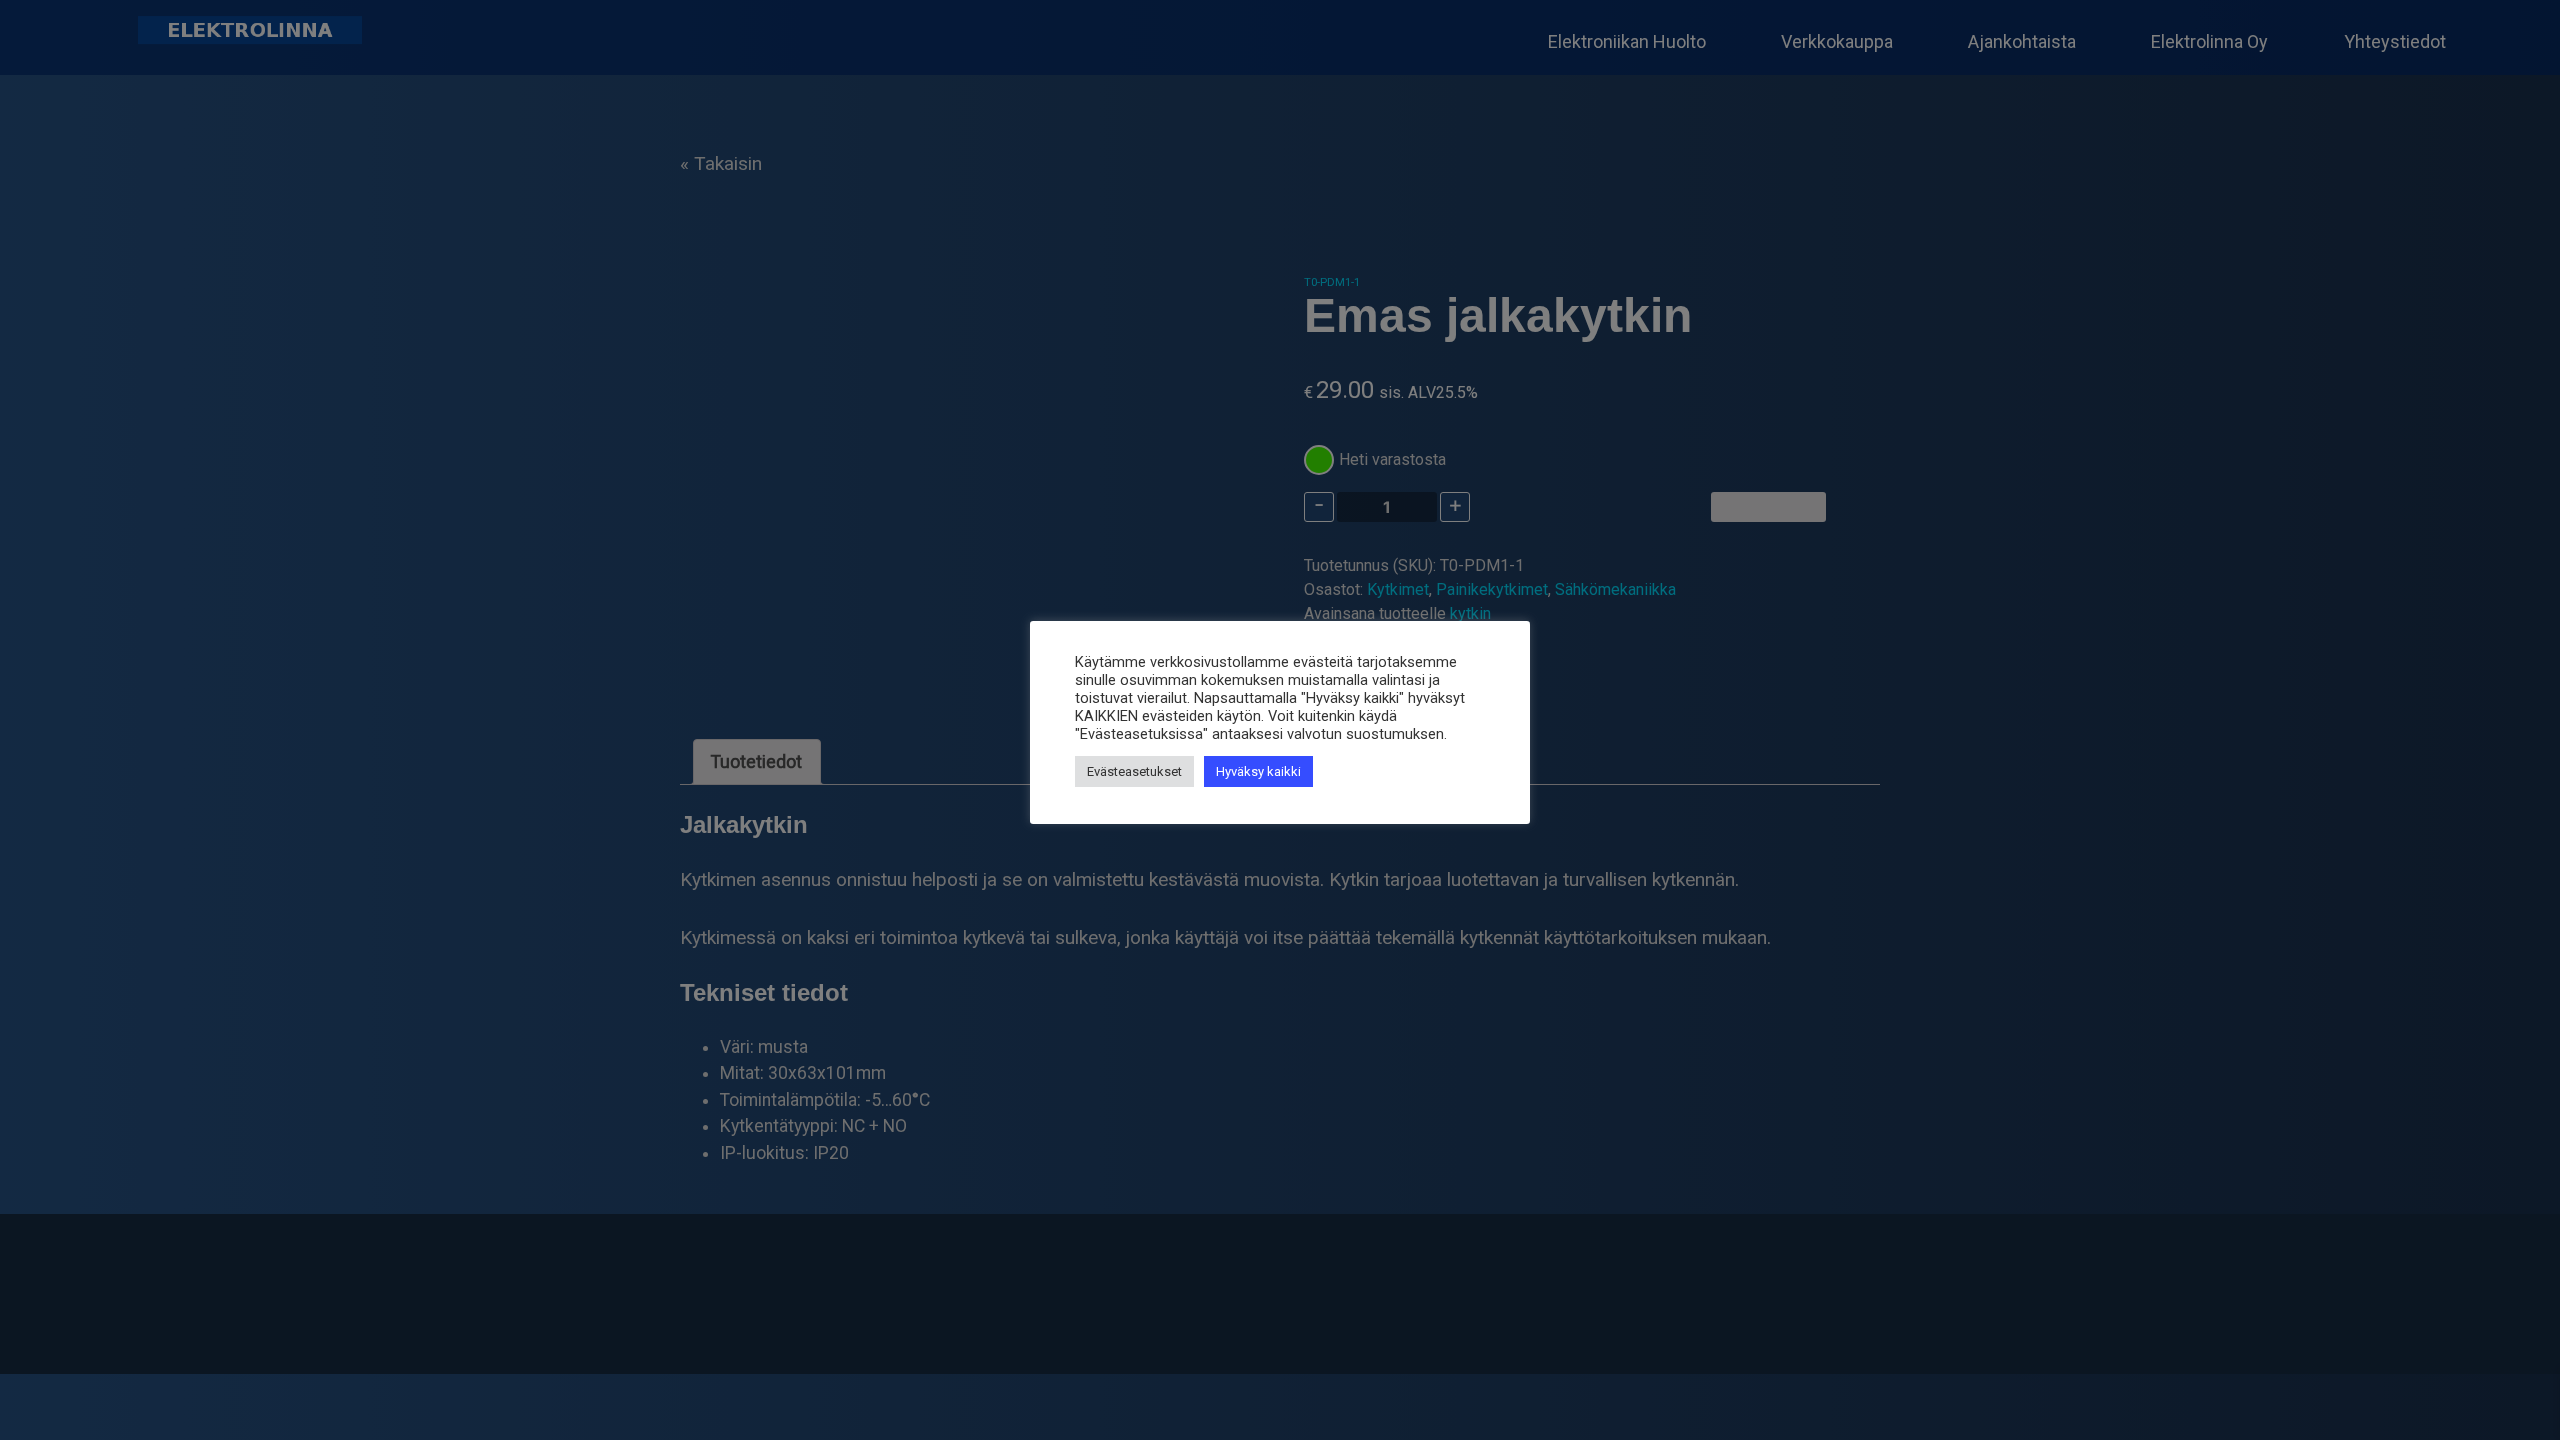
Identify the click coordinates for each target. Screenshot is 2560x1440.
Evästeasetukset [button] (1134, 771)
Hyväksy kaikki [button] (1258, 771)
